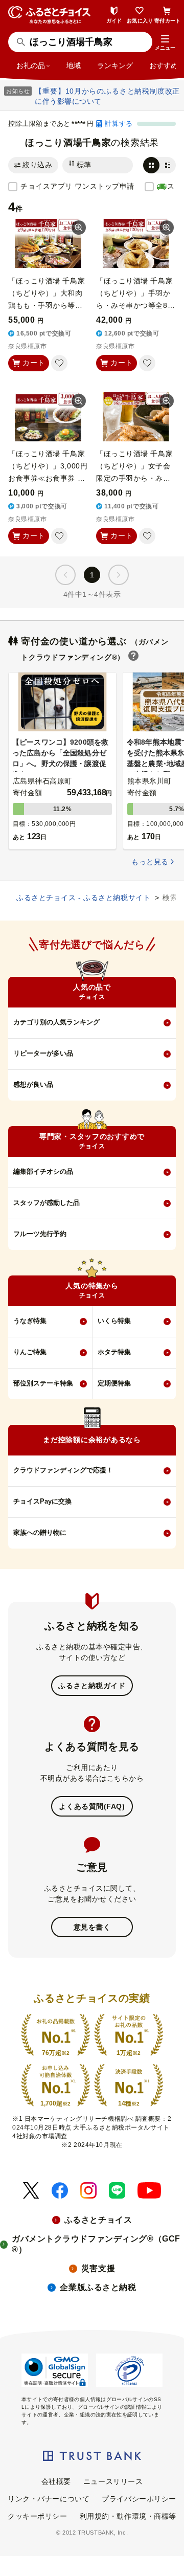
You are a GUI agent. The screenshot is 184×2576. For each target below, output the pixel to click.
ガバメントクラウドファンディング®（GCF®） (96, 2244)
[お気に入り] (59, 363)
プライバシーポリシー (139, 2499)
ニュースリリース (113, 2481)
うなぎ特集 (30, 1321)
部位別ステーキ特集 (43, 1383)
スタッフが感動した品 (47, 1203)
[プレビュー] (79, 228)
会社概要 (56, 2481)
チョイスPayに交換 (42, 1501)
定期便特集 (114, 1383)
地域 (74, 65)
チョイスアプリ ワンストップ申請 (77, 186)
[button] (165, 43)
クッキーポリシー (37, 2516)
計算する (119, 124)
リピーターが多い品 (43, 1053)
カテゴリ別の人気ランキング (56, 1022)
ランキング (115, 65)
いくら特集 (114, 1321)
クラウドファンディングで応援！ (63, 1470)
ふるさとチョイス (98, 2220)
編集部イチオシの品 (43, 1171)
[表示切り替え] (159, 165)
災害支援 (98, 2268)
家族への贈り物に (40, 1532)
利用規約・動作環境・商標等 (128, 2516)
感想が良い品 (33, 1084)
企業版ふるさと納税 (98, 2287)
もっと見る (150, 862)
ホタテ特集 (114, 1352)
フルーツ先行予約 (40, 1234)
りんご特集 (30, 1352)
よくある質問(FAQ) (92, 1806)
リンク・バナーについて (49, 2499)
